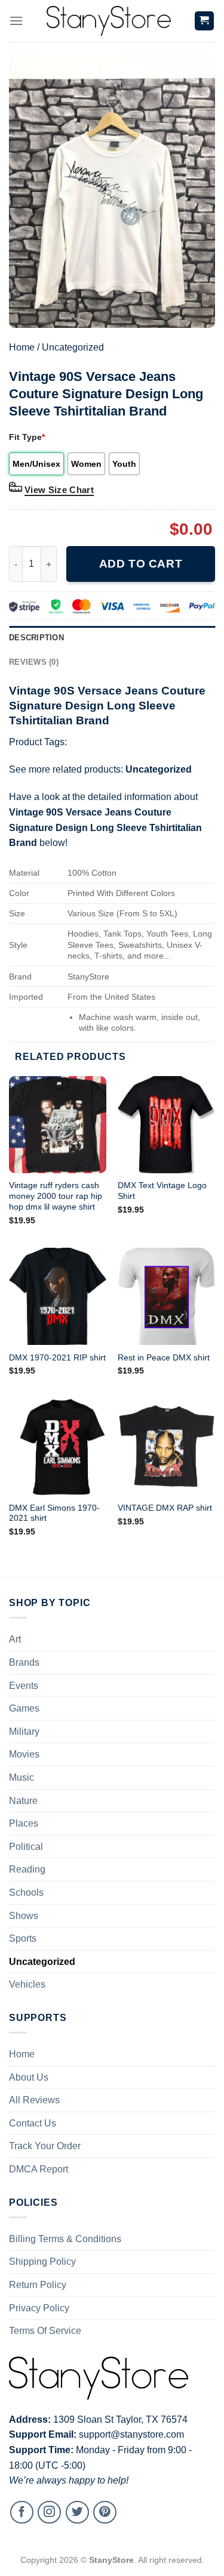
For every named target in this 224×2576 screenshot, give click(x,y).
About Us (29, 2077)
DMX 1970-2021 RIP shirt (57, 1358)
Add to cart (141, 564)
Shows (24, 1916)
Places (24, 1823)
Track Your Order (45, 2146)
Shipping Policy (42, 2262)
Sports (23, 1938)
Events (24, 1686)
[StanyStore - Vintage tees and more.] (109, 21)
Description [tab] (36, 638)
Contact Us (33, 2123)
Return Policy (38, 2285)
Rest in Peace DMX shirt (164, 1358)
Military (24, 1732)
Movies (24, 1754)
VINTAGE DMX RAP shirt (165, 1508)
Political (26, 1847)
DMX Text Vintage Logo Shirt (162, 1191)
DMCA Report (39, 2169)
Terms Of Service (45, 2331)
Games (24, 1708)
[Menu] (16, 21)
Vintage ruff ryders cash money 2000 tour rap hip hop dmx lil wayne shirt (56, 1196)
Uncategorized (73, 347)
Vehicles (27, 1984)
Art (15, 1639)
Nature (23, 1801)
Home (22, 347)
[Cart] (205, 21)
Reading (27, 1869)
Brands (24, 1662)
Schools (26, 1893)
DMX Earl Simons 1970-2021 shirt (54, 1513)
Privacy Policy (39, 2308)
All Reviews (34, 2100)
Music (22, 1777)
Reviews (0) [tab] (34, 662)
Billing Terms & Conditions (65, 2239)
